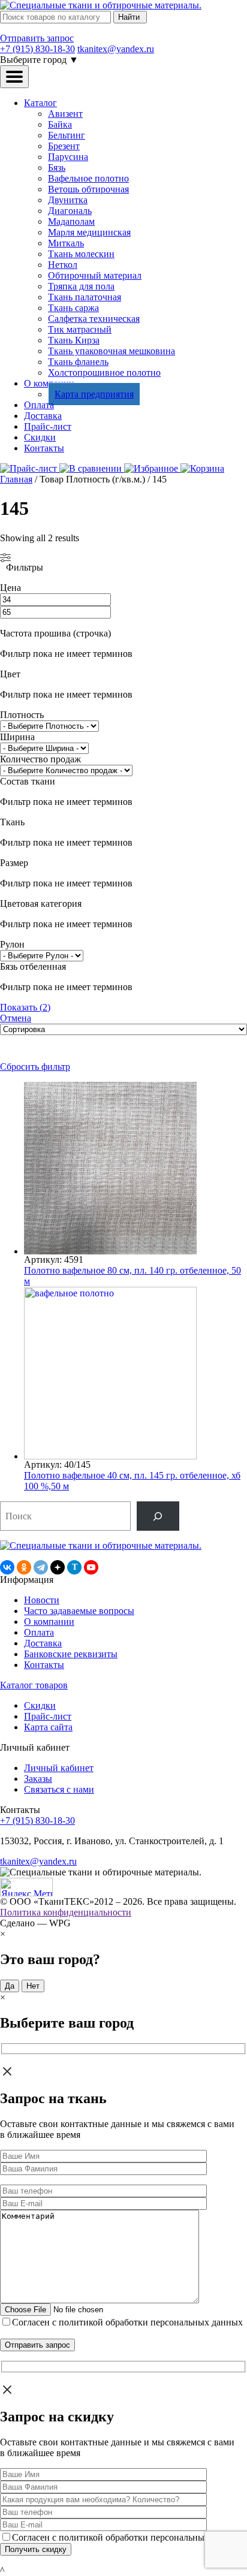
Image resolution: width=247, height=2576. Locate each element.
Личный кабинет (59, 1768)
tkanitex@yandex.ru (116, 49)
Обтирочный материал (95, 275)
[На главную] (101, 5)
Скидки (40, 437)
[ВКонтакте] (7, 1567)
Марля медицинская (89, 232)
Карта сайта (48, 1727)
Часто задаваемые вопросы (79, 1611)
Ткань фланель (78, 362)
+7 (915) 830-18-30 (37, 49)
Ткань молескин (81, 254)
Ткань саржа (73, 308)
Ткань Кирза (74, 340)
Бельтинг (67, 135)
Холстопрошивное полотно (104, 372)
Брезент (64, 146)
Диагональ (70, 211)
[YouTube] (91, 1567)
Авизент (65, 114)
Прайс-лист (48, 426)
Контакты (44, 448)
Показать (25, 1007)
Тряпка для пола (81, 286)
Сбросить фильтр (35, 1067)
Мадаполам (71, 221)
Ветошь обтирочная (88, 189)
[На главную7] (101, 1545)
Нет (33, 1986)
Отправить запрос (37, 38)
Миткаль (66, 243)
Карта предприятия (94, 394)
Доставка (43, 416)
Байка (60, 124)
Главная (16, 479)
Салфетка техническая (94, 319)
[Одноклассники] (24, 1567)
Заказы (38, 1779)
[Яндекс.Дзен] (58, 1567)
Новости (42, 1600)
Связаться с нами (59, 1789)
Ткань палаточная (85, 297)
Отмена (16, 1018)
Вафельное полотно (88, 178)
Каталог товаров (34, 1685)
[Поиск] (158, 1516)
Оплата (39, 405)
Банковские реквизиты (71, 1654)
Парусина (68, 157)
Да (10, 1986)
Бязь (57, 168)
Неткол (63, 265)
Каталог (40, 103)
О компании (49, 1622)
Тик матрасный (80, 329)
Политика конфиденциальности (66, 1912)
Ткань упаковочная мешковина (112, 351)
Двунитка (68, 200)
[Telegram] (41, 1567)
